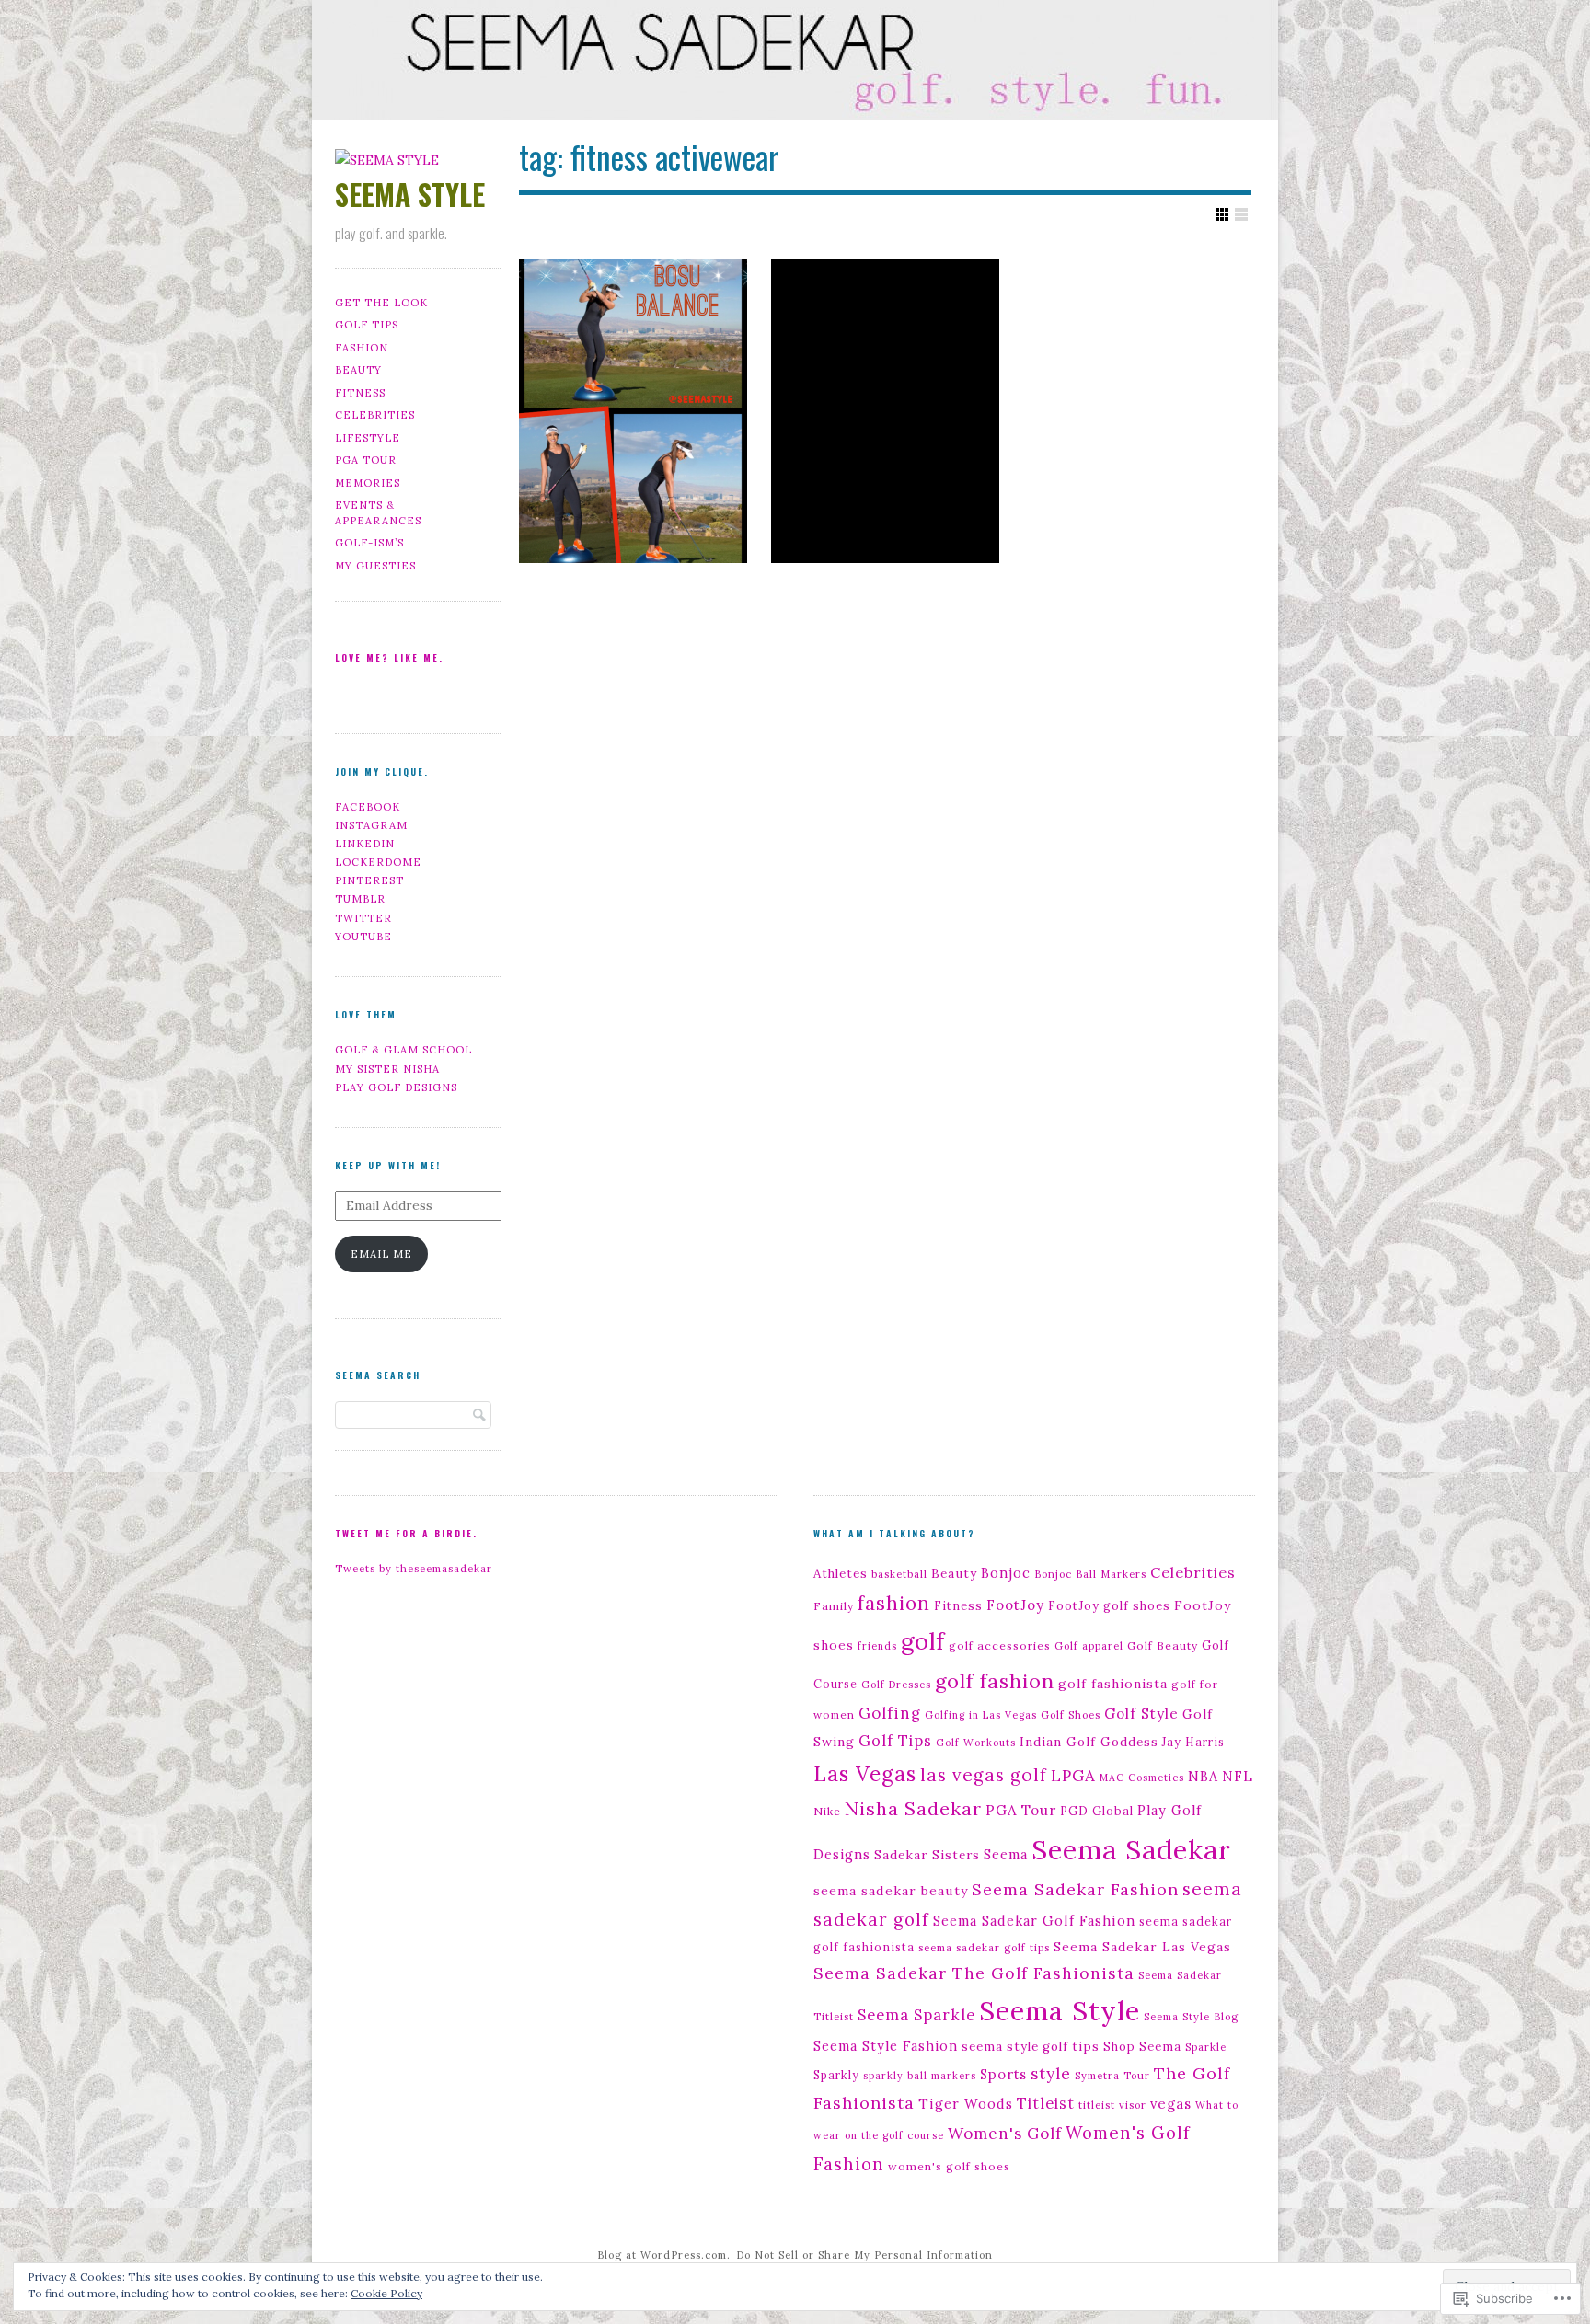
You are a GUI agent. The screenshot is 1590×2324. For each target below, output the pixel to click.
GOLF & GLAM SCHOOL (403, 1050)
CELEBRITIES (375, 415)
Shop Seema (1142, 2046)
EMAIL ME (381, 1254)
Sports (1003, 2074)
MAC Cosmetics (1142, 1778)
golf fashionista (1113, 1684)
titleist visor (1112, 2105)
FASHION (362, 348)
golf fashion (995, 1681)
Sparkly (836, 2075)
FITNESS (360, 393)
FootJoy (1015, 1605)
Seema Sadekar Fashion (1075, 1889)
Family (834, 1606)
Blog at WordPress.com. (664, 2255)
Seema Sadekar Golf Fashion (1034, 1921)
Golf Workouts (976, 1743)
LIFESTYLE (368, 438)
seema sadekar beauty (891, 1891)
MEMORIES (368, 483)
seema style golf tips (1031, 2047)
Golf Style (1141, 1713)
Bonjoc (1006, 1573)
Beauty (954, 1573)
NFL (1238, 1776)
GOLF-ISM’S (369, 543)
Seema (1006, 1854)
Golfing (890, 1713)
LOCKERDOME (378, 862)
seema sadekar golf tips (984, 1948)
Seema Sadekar (1131, 1849)
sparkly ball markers (920, 2076)
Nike (827, 1811)
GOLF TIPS (367, 325)
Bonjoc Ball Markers (1090, 1574)
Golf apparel (1089, 1646)
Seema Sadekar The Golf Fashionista (974, 1973)
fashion (894, 1603)
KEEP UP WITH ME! (388, 1165)
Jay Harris (1193, 1742)
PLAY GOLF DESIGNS (396, 1087)
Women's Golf (1005, 2134)
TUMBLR (360, 899)
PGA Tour (1021, 1810)
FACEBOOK (368, 807)
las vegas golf (984, 1775)
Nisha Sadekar (913, 1808)
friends (877, 1646)
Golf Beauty (1163, 1645)
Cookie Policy (386, 2293)
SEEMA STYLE (410, 194)
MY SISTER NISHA (387, 1069)
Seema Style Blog (1191, 2017)
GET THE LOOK (381, 303)
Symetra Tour (1112, 2076)
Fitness (958, 1605)
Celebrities (1193, 1572)
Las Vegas (865, 1774)
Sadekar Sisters (927, 1855)
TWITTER (363, 918)
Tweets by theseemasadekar (414, 1569)
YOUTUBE (363, 937)
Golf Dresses (896, 1685)
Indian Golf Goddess (1089, 1742)
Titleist (1046, 2103)
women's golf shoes (949, 2166)
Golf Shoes (1071, 1715)
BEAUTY (358, 370)
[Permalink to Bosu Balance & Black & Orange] (633, 411)
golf (923, 1641)
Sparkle (1206, 2047)
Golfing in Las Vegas (981, 1715)
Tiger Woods (966, 2104)
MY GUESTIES (375, 566)
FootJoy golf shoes (1109, 1605)
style (1051, 2074)
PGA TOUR (366, 460)
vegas (1171, 2104)
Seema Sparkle (916, 2014)
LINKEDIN (365, 844)
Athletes (841, 1574)
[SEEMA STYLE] (795, 63)
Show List (1241, 214)
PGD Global (1097, 1811)
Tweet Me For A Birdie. (406, 1533)
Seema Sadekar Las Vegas (1142, 1947)
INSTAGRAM (371, 825)
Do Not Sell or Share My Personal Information (864, 2255)
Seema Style (1060, 2011)
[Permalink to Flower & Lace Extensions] (885, 411)
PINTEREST (369, 880)
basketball (899, 1574)
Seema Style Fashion (886, 2046)
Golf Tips (895, 1741)
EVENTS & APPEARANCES (378, 513)
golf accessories (1000, 1645)
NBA (1203, 1777)
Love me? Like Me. (389, 657)
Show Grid (1222, 214)
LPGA (1073, 1776)
